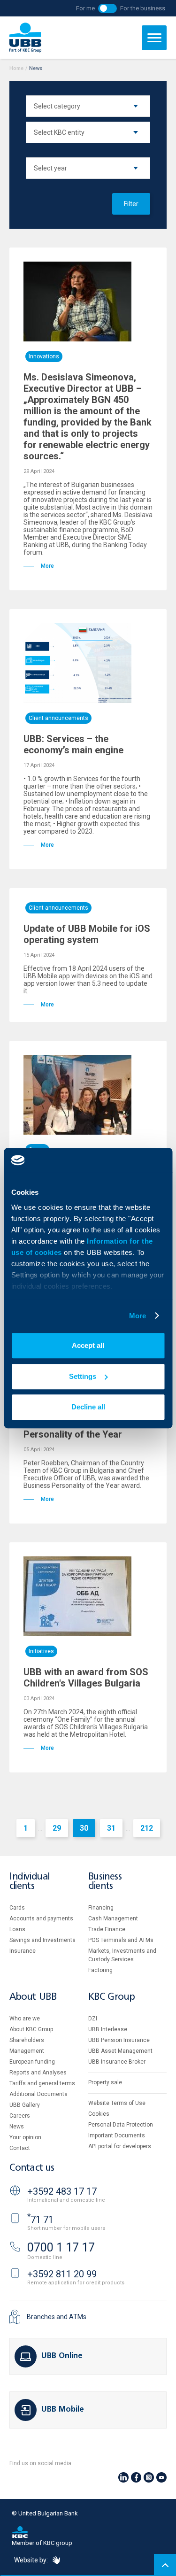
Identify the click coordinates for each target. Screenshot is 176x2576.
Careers (20, 2116)
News (17, 2127)
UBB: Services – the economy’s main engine (73, 744)
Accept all (88, 1345)
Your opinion (25, 2137)
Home (16, 68)
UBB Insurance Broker (117, 2062)
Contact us (32, 2168)
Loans (17, 1929)
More (138, 1316)
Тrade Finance (107, 1929)
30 (84, 1828)
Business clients (105, 1882)
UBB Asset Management (120, 2051)
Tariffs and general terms (42, 2083)
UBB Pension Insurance (119, 2040)
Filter (131, 204)
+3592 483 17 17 (62, 2191)
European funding (32, 2062)
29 (57, 1828)
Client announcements (58, 718)
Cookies (99, 2114)
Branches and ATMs (57, 2317)
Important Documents (117, 2135)
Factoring (100, 1970)
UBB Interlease (108, 2029)
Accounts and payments (41, 1918)
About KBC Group (31, 2029)
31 (111, 1828)
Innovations (44, 356)
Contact (20, 2148)
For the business (143, 8)
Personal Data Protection (121, 2125)
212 (147, 1828)
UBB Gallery (25, 2105)
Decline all (88, 1407)
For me (85, 8)
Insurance (23, 1951)
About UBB (33, 1997)
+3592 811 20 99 (62, 2274)
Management (27, 2051)
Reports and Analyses (38, 2073)
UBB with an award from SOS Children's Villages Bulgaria (86, 1678)
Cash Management (113, 1918)
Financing (101, 1908)
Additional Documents (38, 2094)
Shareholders (27, 2040)
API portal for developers (120, 2146)
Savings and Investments (42, 1940)
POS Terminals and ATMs (121, 1940)
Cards (17, 1908)
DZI (93, 2019)
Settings (83, 1376)
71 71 (40, 2220)
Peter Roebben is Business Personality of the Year (81, 1429)
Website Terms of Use (117, 2103)
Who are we (25, 2019)
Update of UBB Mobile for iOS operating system (87, 934)
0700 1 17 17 (61, 2247)
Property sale (105, 2082)
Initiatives (41, 1651)
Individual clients (30, 1882)
